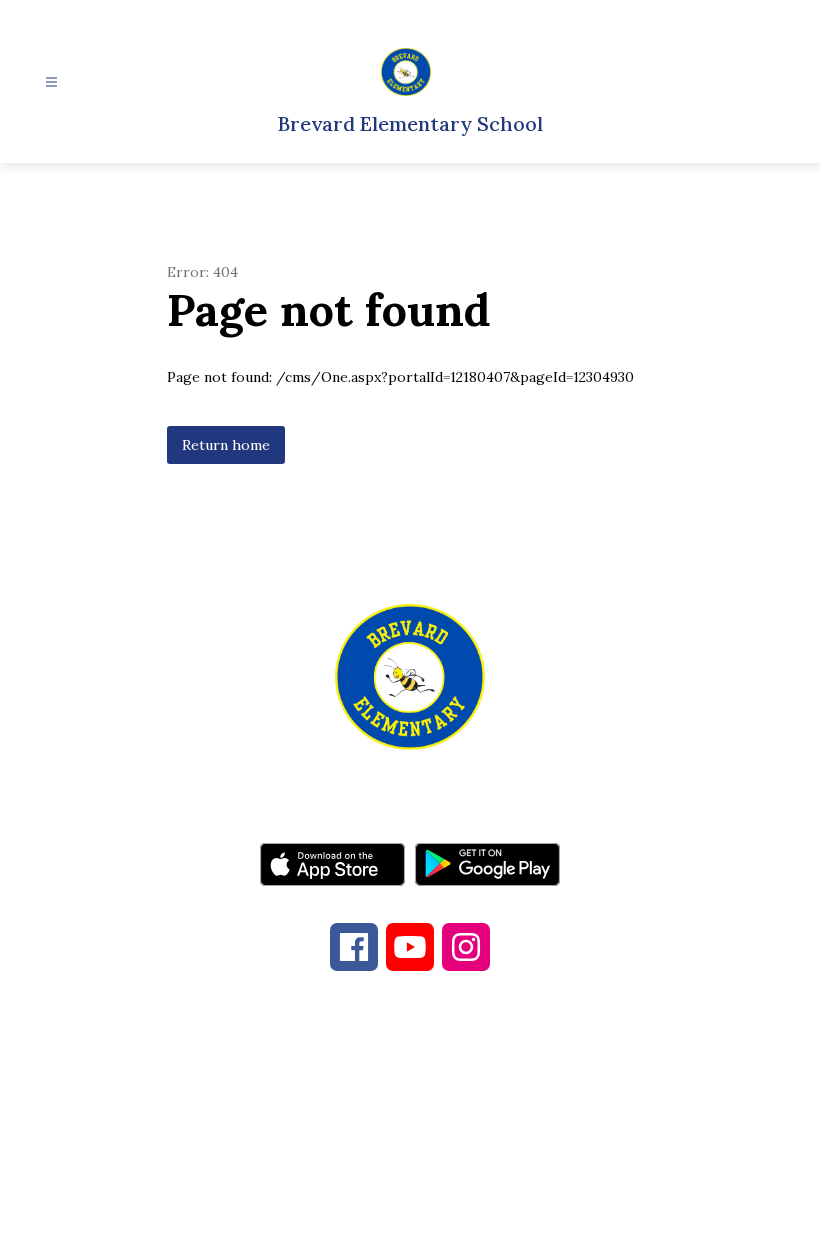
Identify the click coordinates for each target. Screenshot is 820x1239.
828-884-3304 (558, 1091)
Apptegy (451, 1210)
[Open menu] (51, 82)
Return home (226, 445)
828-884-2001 (379, 1091)
